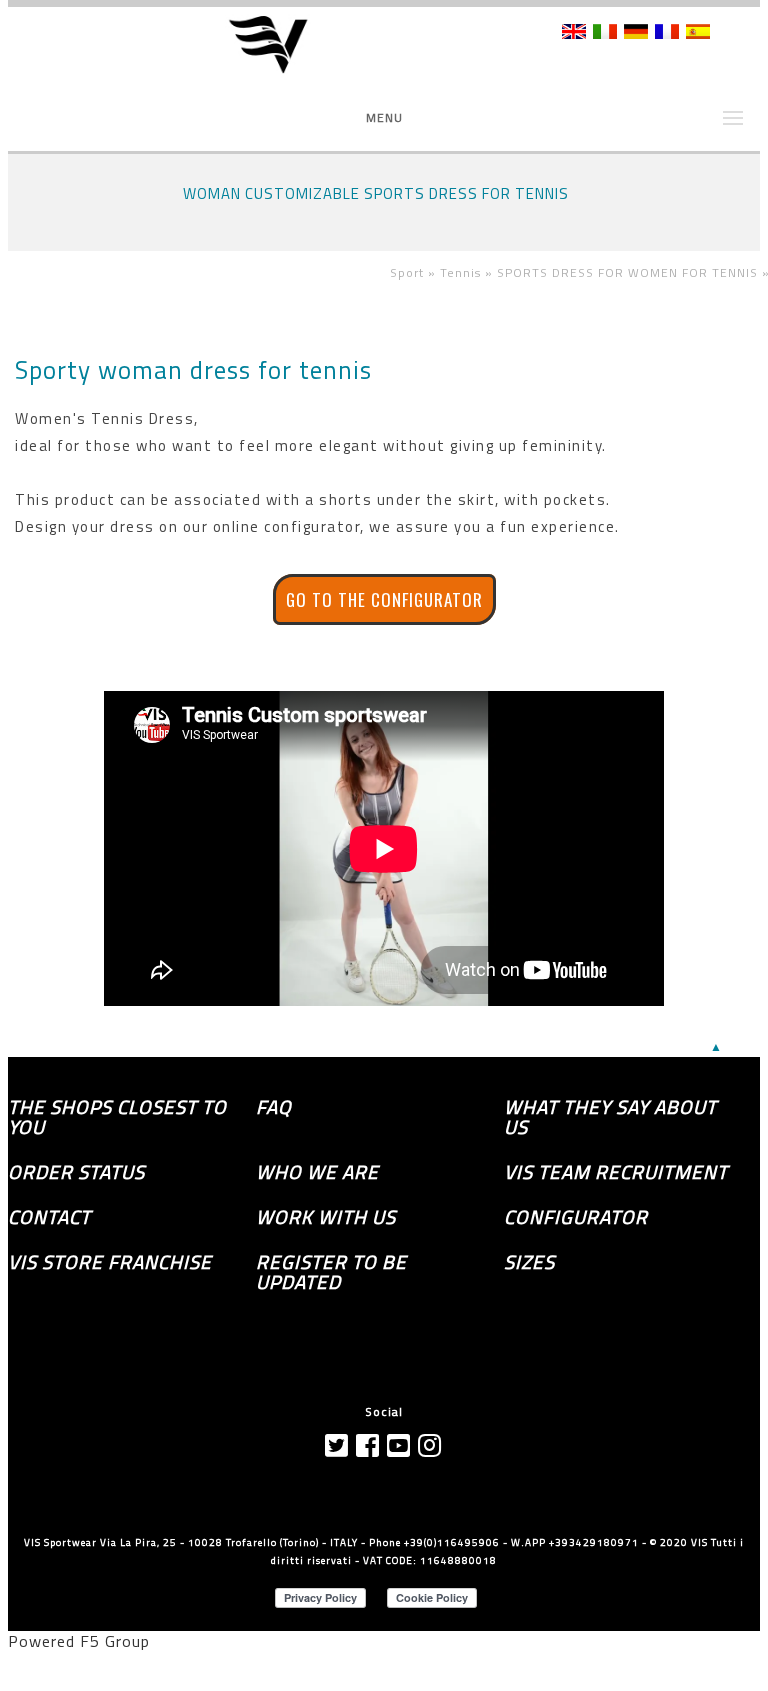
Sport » (415, 272)
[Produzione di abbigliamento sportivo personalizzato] (282, 46)
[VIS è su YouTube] (399, 1445)
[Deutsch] (636, 33)
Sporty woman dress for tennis (193, 370)
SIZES (529, 1262)
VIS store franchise (110, 1262)
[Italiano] (605, 33)
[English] (574, 33)
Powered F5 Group (79, 1641)
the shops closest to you (117, 1117)
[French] (667, 33)
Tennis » (468, 272)
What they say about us (610, 1117)
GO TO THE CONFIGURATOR (384, 599)
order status (76, 1172)
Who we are (317, 1172)
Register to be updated (331, 1272)
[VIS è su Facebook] (368, 1445)
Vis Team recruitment (616, 1172)
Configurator (576, 1217)
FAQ (274, 1107)
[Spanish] (698, 33)
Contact (49, 1217)
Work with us (326, 1217)
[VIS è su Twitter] (337, 1445)
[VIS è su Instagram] (430, 1445)
